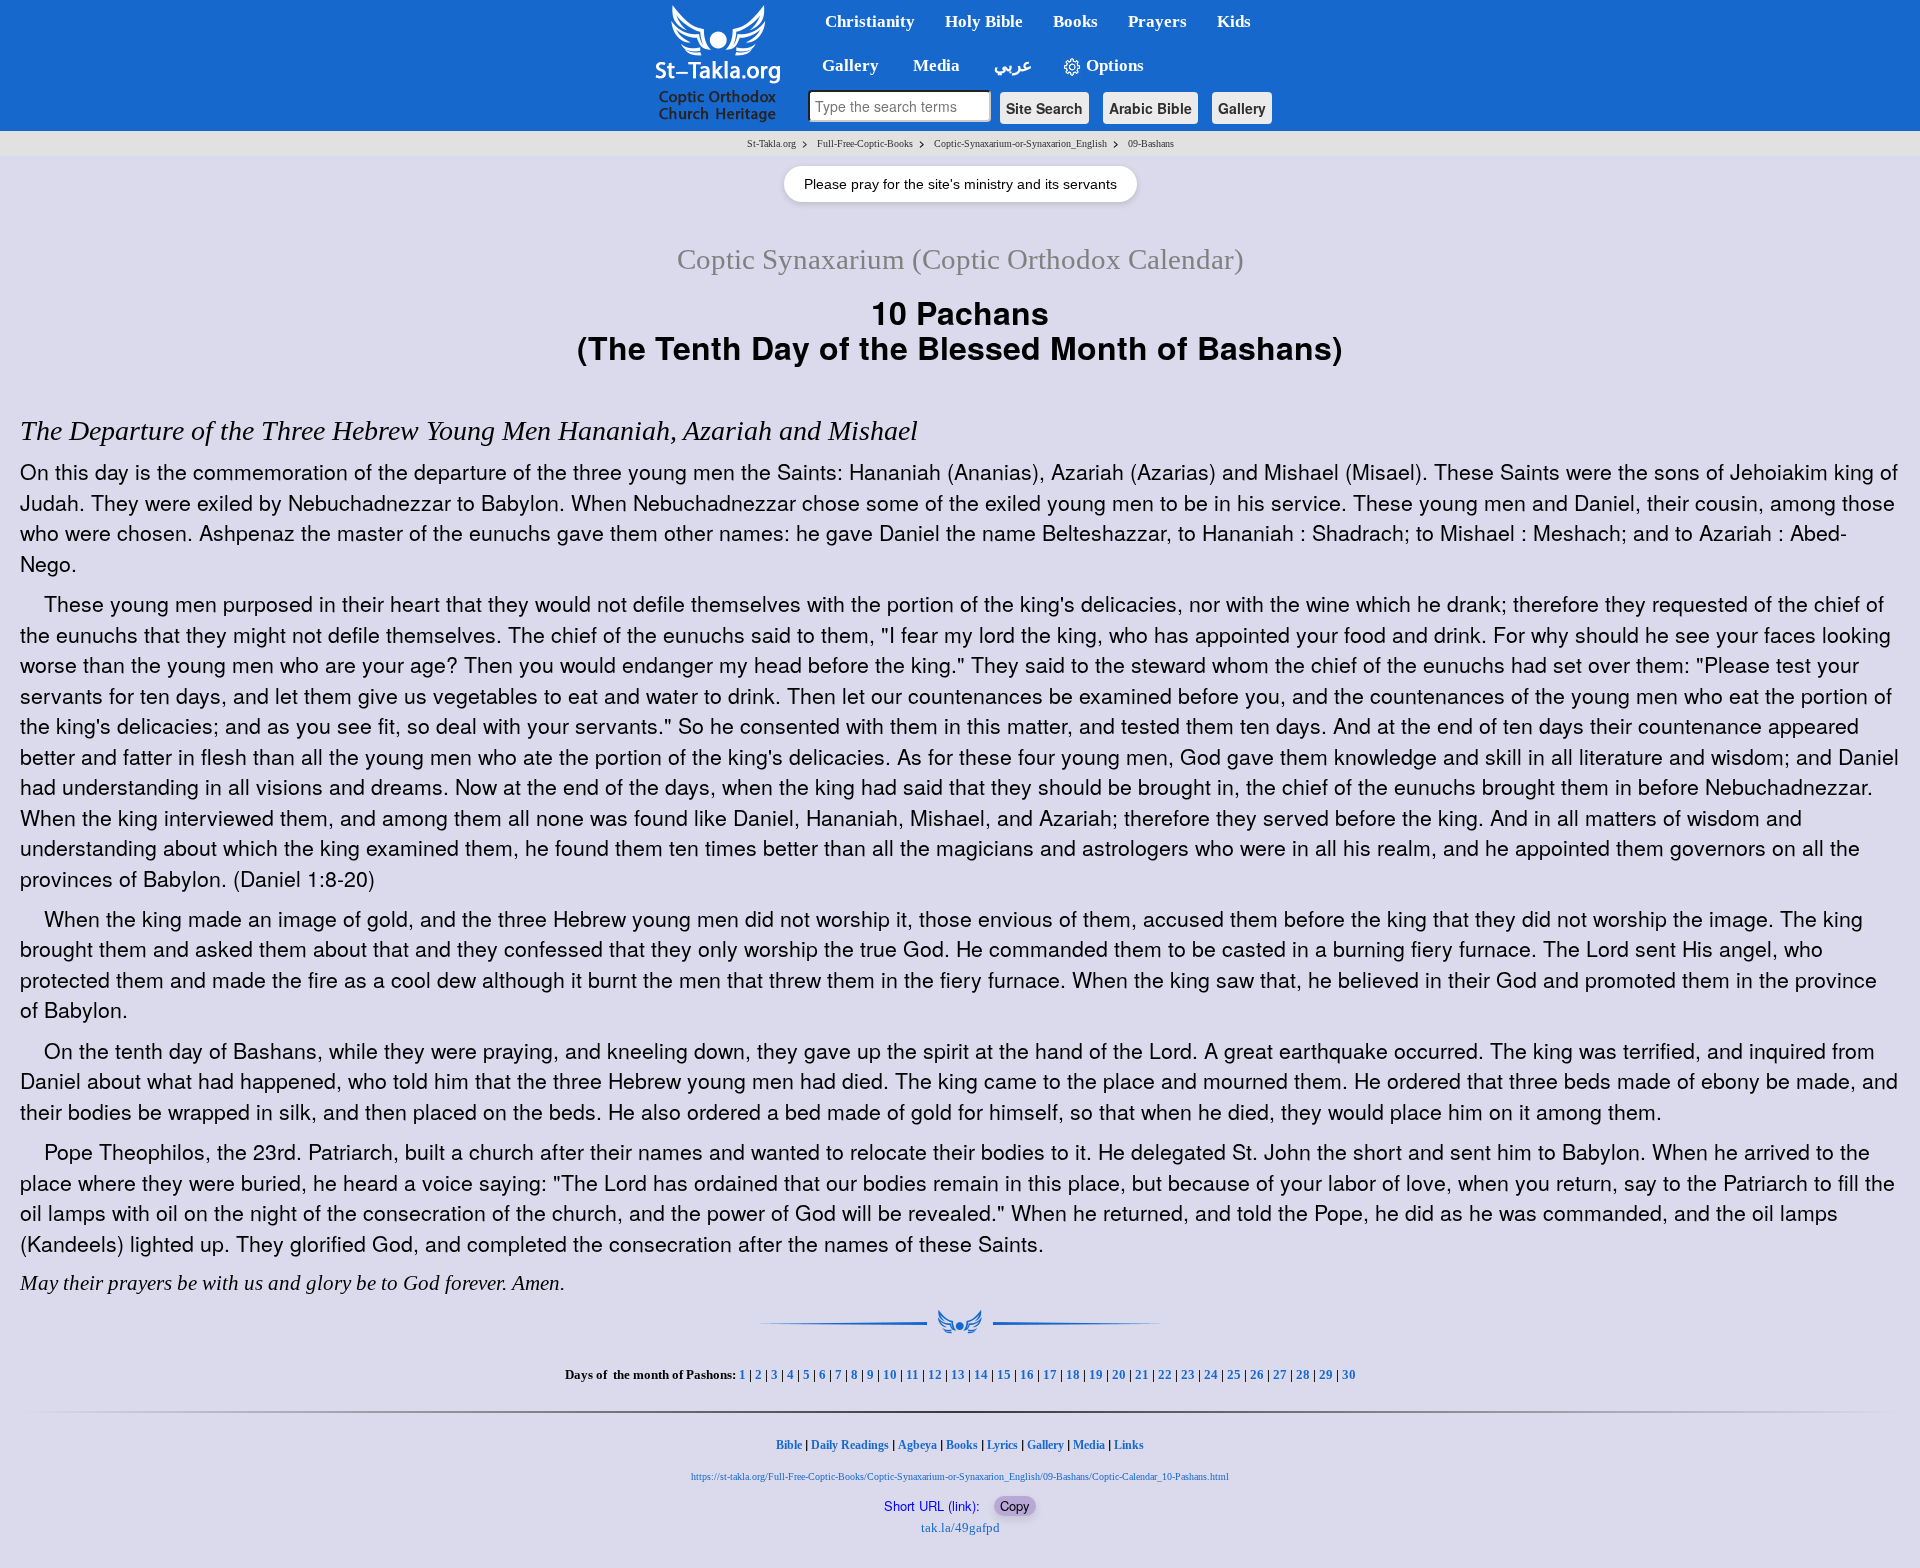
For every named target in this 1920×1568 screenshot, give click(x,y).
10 (890, 1374)
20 (1119, 1374)
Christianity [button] (870, 21)
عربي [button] (1011, 65)
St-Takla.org (771, 143)
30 (1349, 1374)
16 (1027, 1374)
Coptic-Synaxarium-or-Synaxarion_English (1020, 143)
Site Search (1044, 108)
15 (1004, 1374)
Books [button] (1075, 21)
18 (1073, 1374)
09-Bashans (1151, 143)
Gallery (1242, 108)
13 (958, 1374)
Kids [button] (1234, 21)
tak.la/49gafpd (960, 1527)
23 (1188, 1374)
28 (1303, 1374)
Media (1089, 1445)
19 (1096, 1374)
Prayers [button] (1157, 21)
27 (1280, 1374)
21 (1142, 1374)
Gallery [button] (844, 65)
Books (962, 1445)
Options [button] (1113, 65)
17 (1050, 1374)
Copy (1015, 1505)
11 (912, 1374)
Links (1129, 1445)
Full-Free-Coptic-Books (865, 143)
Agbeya (917, 1445)
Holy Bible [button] (984, 21)
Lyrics (1002, 1445)
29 (1326, 1374)
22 (1165, 1374)
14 (981, 1374)
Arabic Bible (1150, 108)
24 (1211, 1374)
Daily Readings (850, 1445)
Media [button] (934, 65)
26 (1257, 1374)
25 (1234, 1374)
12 (935, 1374)
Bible (789, 1445)
